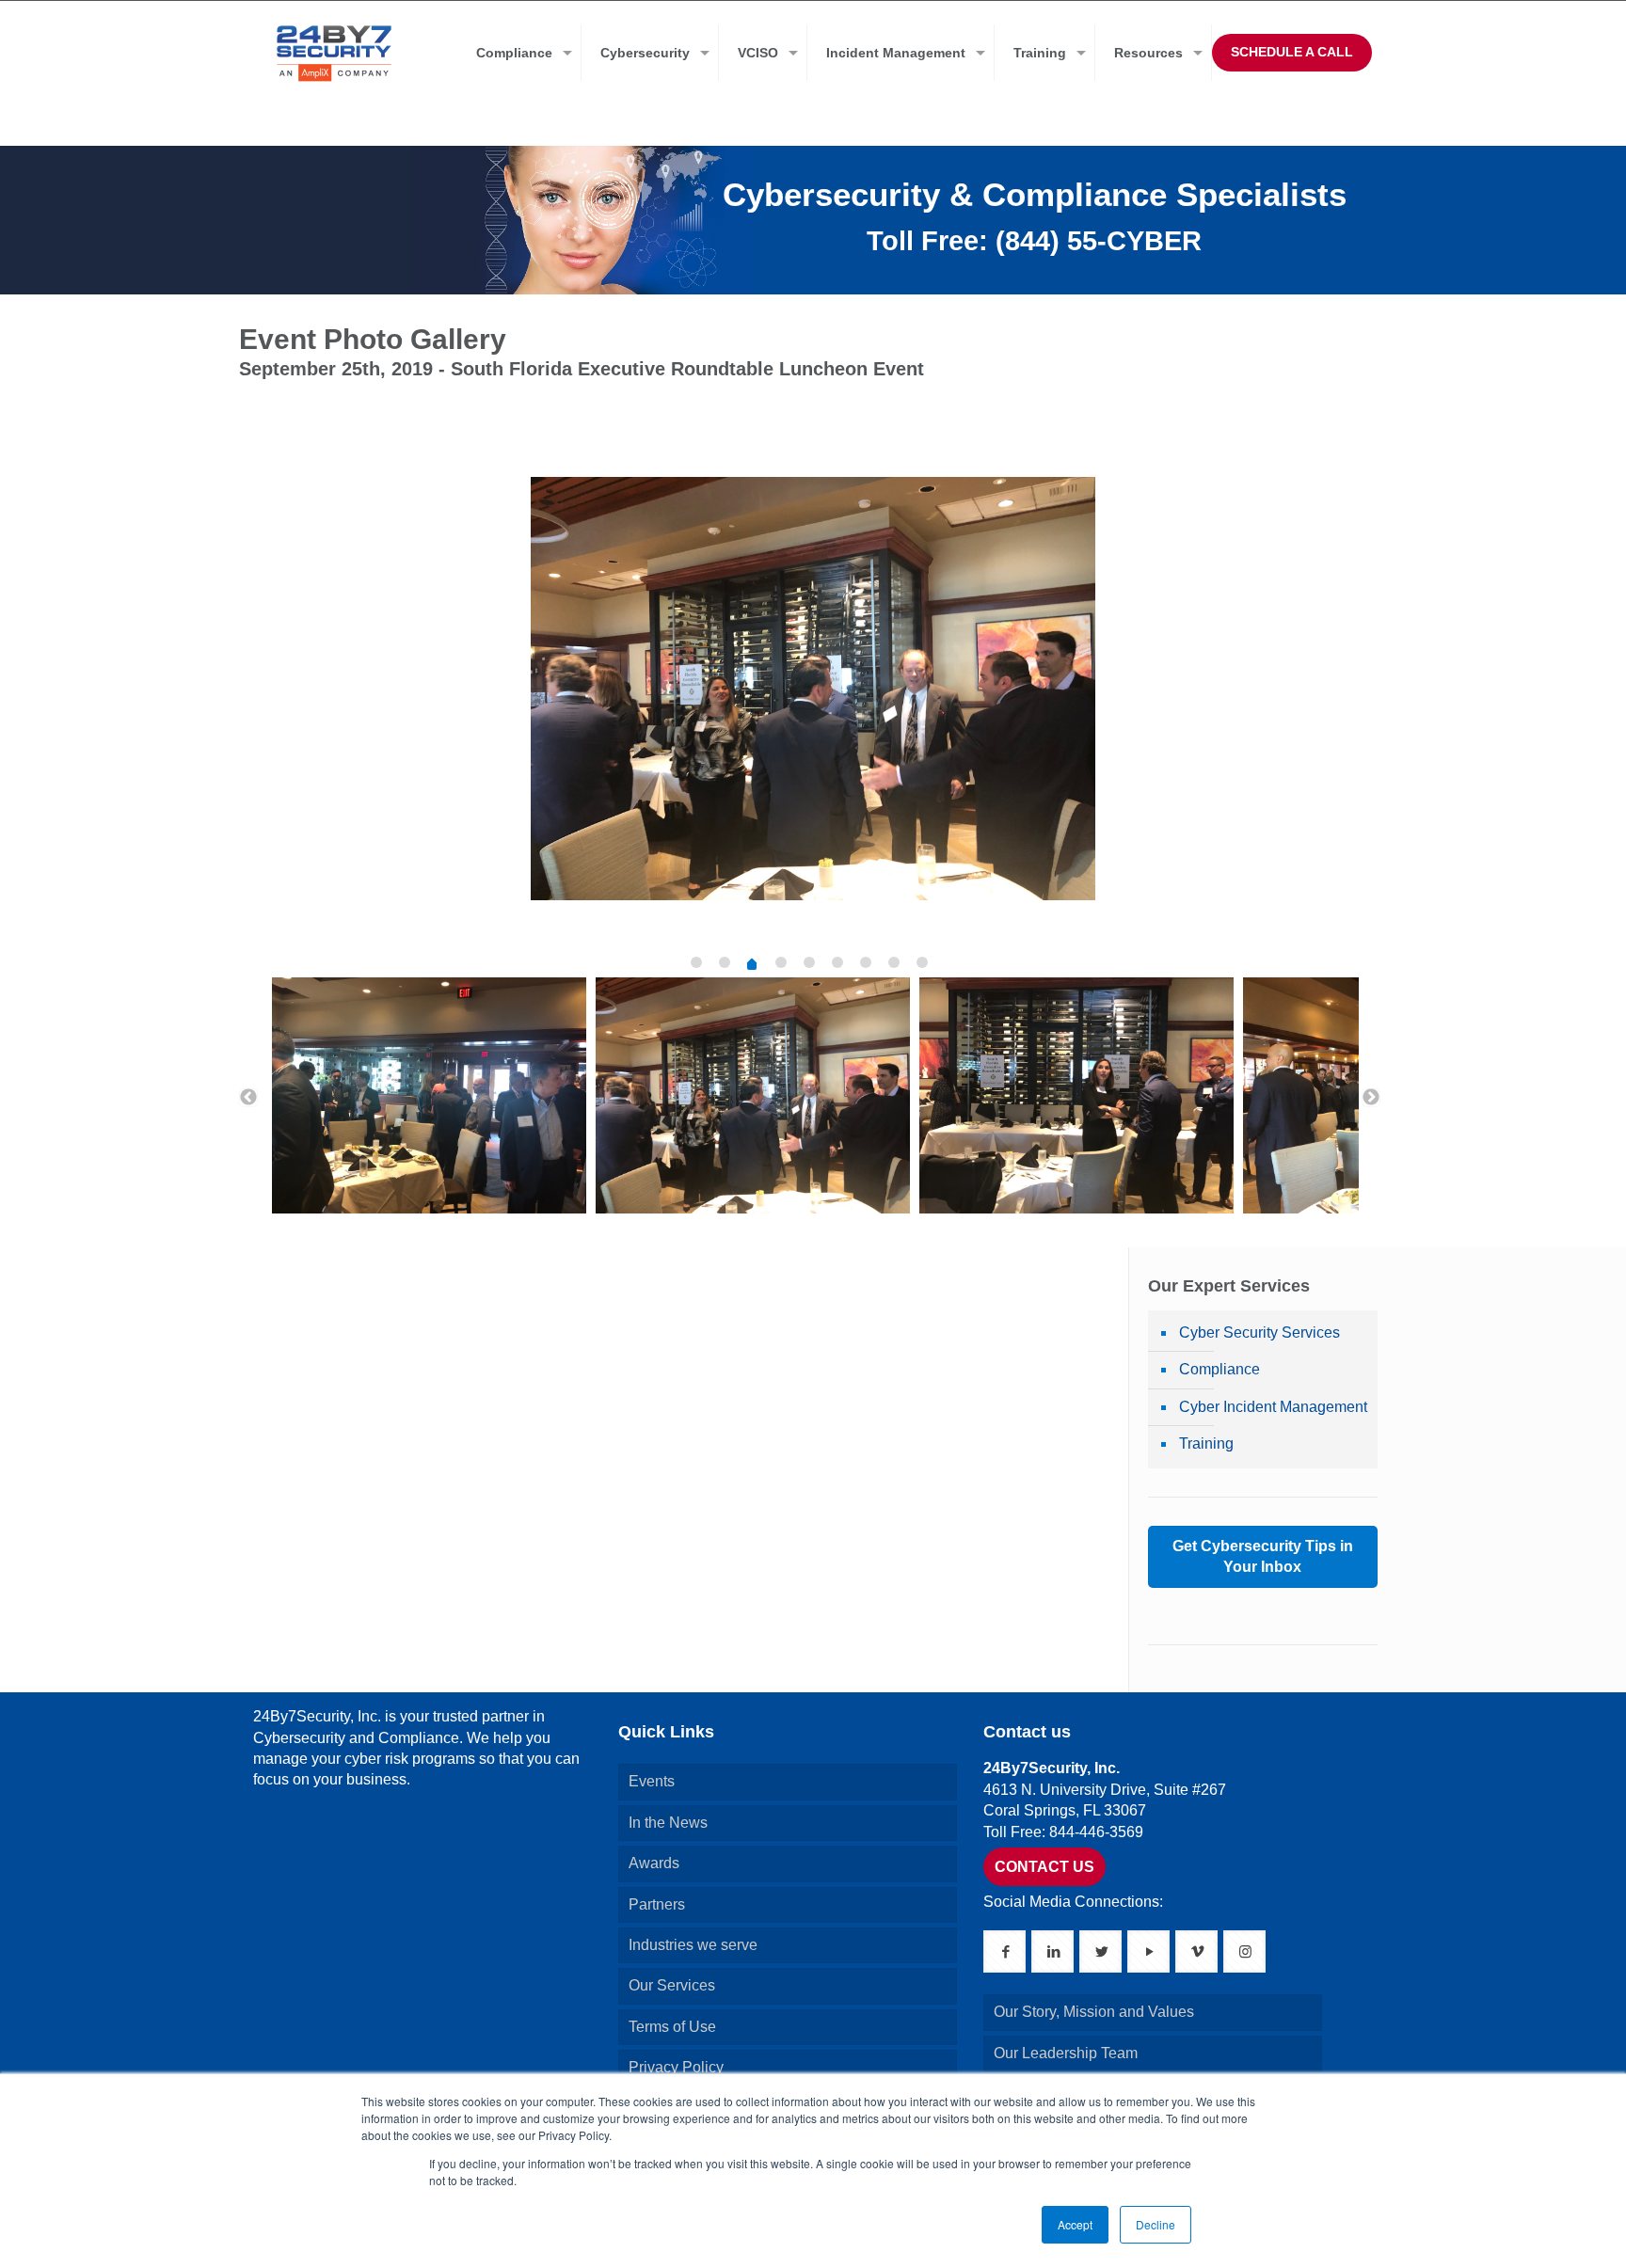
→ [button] (1371, 1098)
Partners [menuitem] (657, 1904)
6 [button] (837, 962)
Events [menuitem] (652, 1781)
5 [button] (809, 962)
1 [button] (696, 962)
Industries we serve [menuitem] (693, 1945)
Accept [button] (1075, 2224)
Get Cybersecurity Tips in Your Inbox (1263, 1556)
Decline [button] (1156, 2224)
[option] (813, 703)
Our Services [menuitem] (672, 1985)
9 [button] (922, 962)
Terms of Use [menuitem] (672, 2027)
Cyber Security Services (1259, 1332)
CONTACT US (1044, 1867)
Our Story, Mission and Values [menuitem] (1094, 2012)
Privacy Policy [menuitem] (676, 2067)
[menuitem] (519, 53)
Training (1206, 1443)
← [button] (248, 1098)
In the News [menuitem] (668, 1823)
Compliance (1219, 1369)
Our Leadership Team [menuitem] (1066, 2053)
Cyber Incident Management (1273, 1407)
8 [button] (894, 962)
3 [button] (752, 966)
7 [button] (866, 962)
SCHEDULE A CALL (1292, 52)
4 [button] (781, 962)
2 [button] (725, 962)
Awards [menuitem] (654, 1863)
